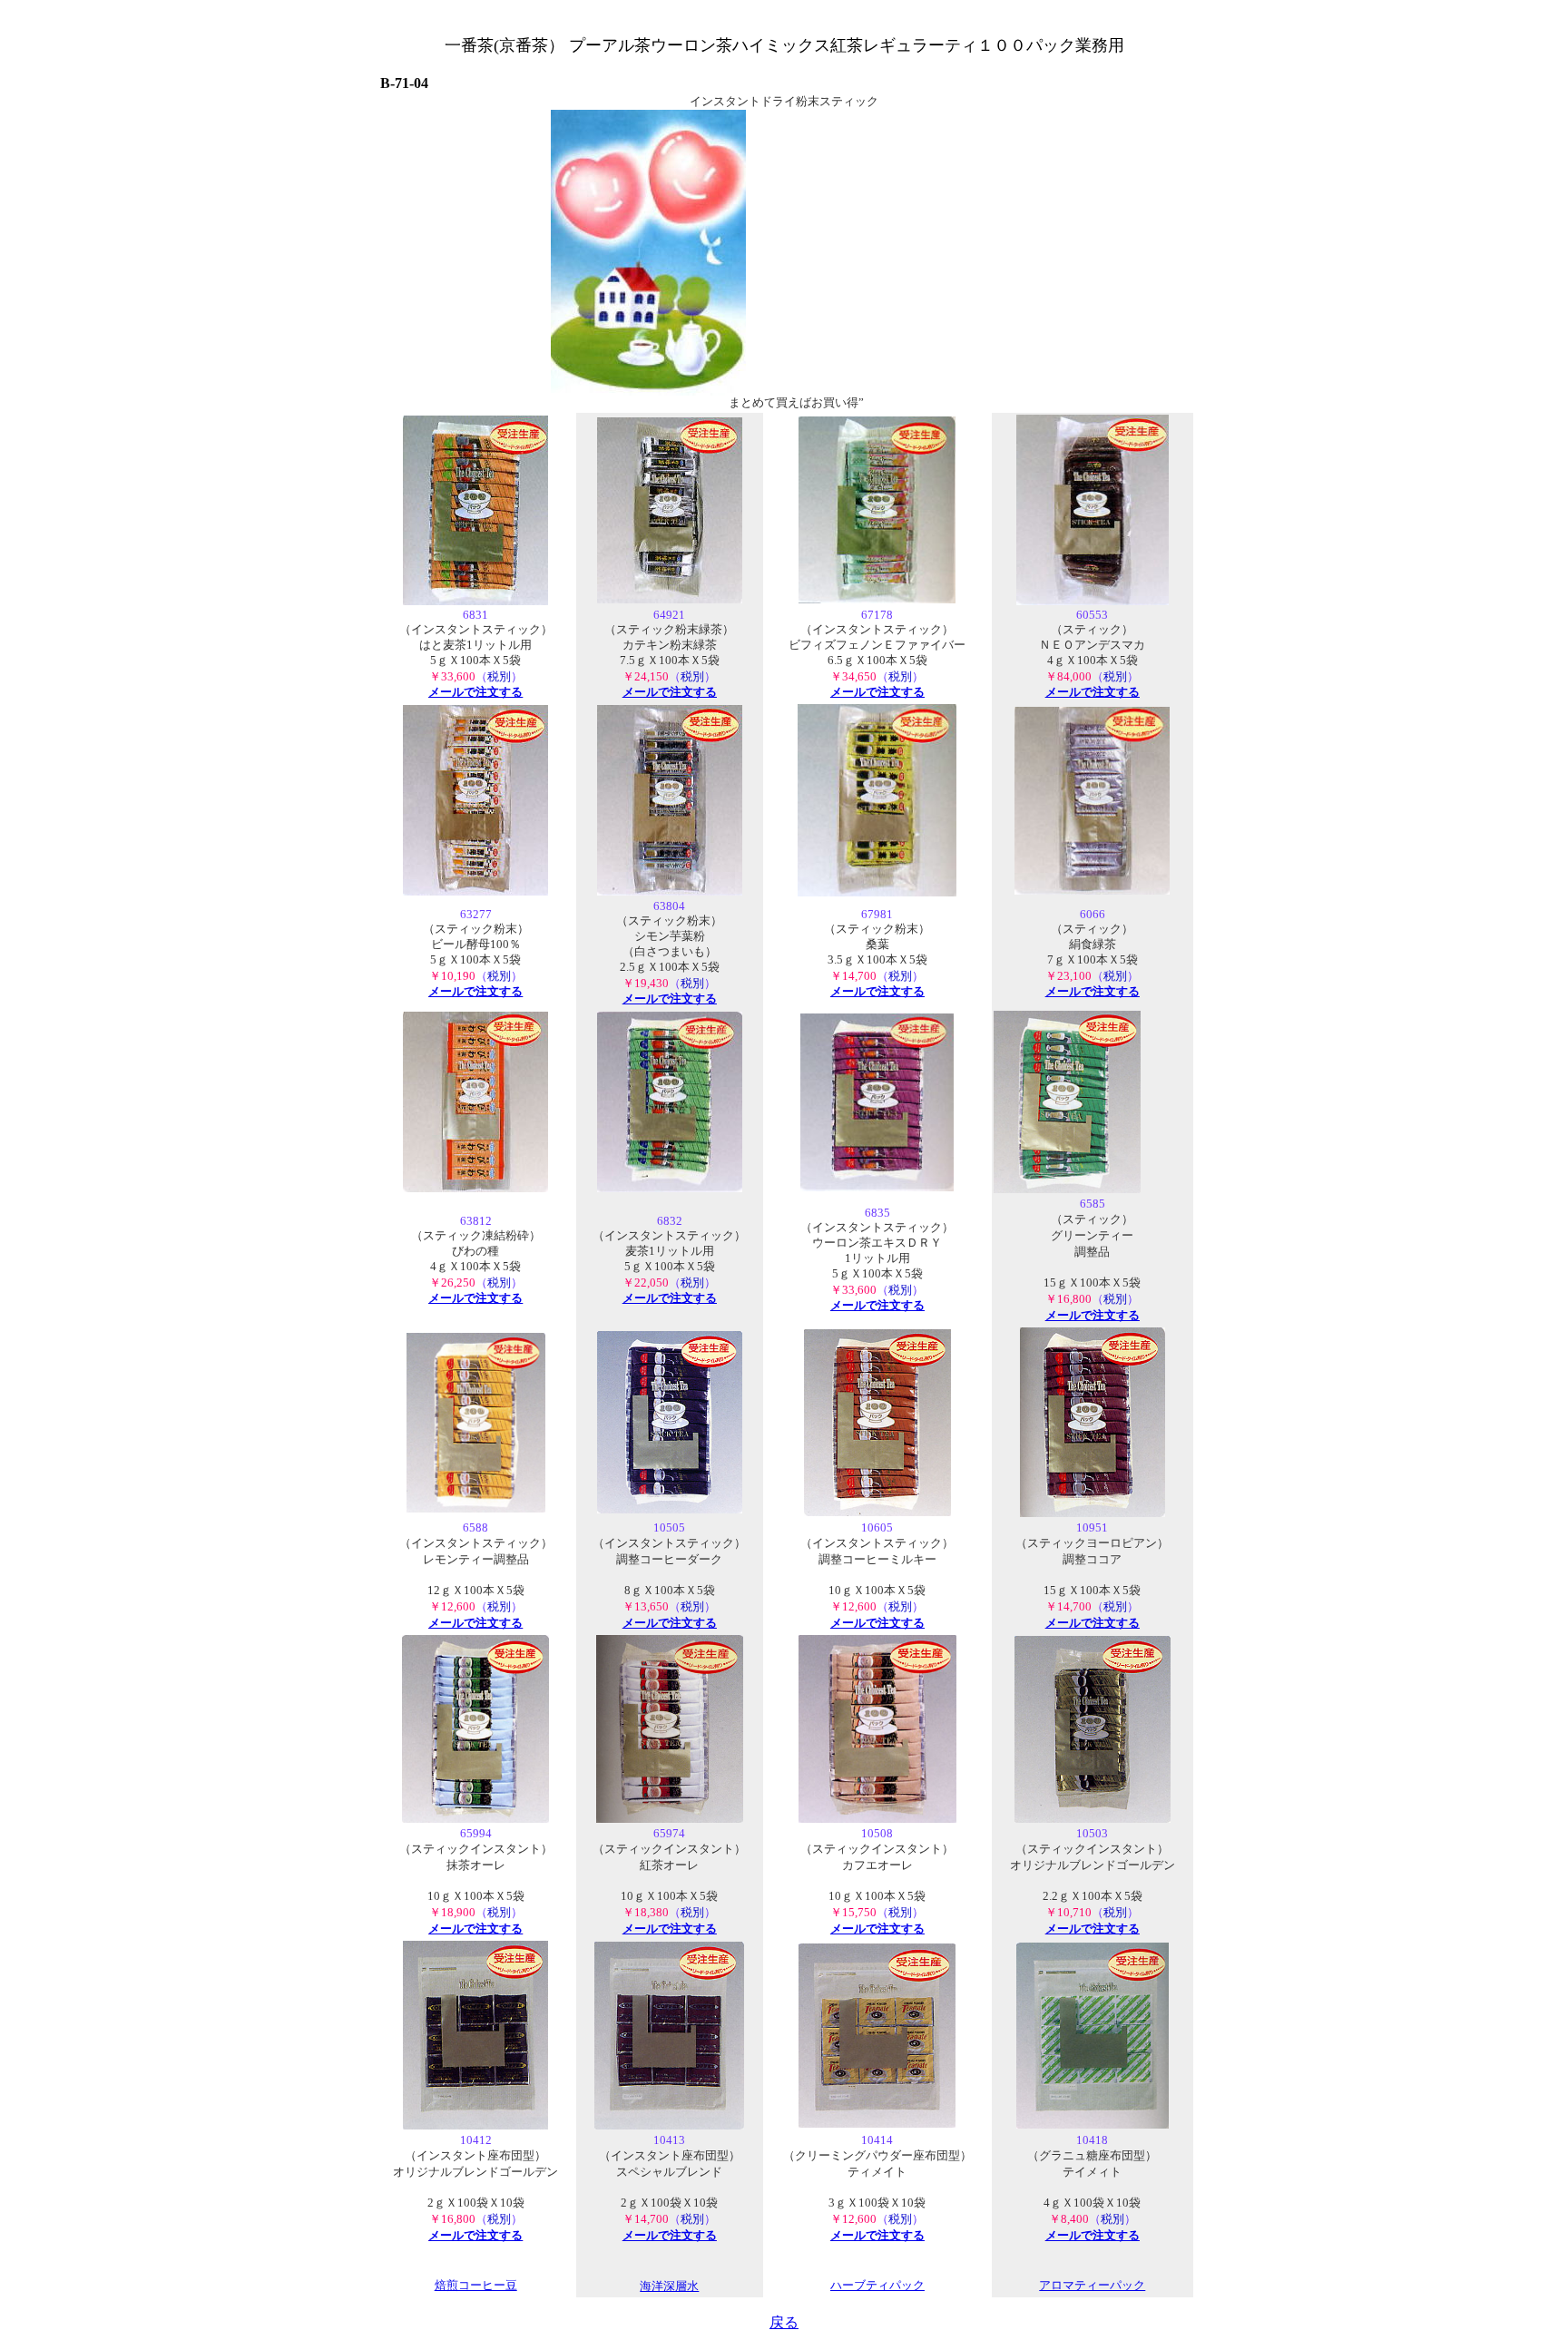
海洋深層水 (669, 2286)
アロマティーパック (1092, 2286)
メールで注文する (475, 692)
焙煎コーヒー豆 (476, 2286)
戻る (784, 2322)
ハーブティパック (877, 2286)
